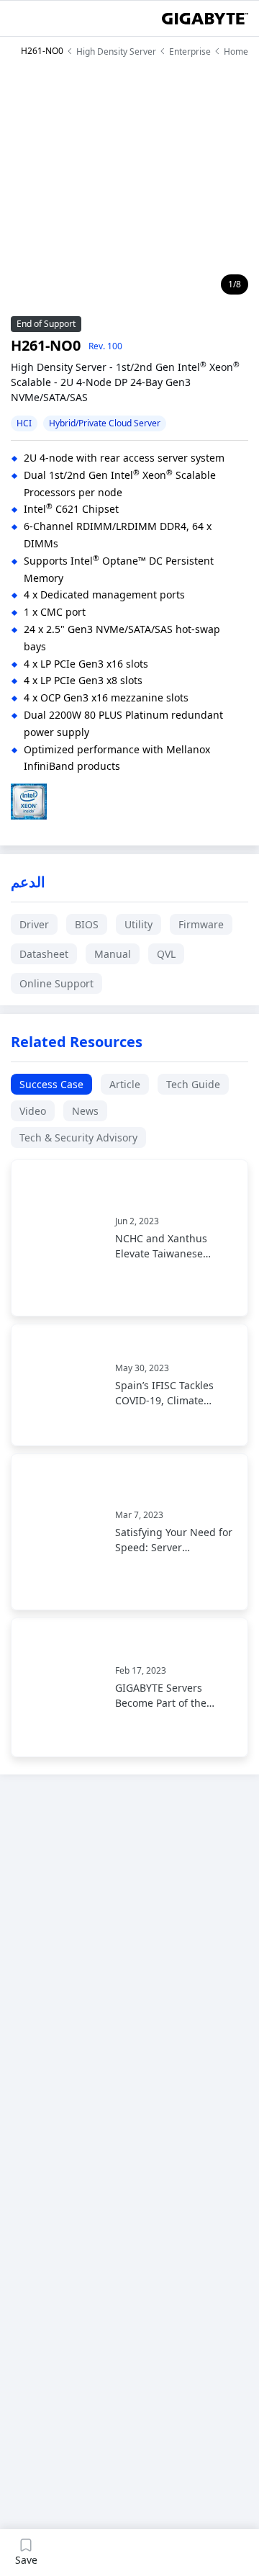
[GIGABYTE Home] (205, 19)
